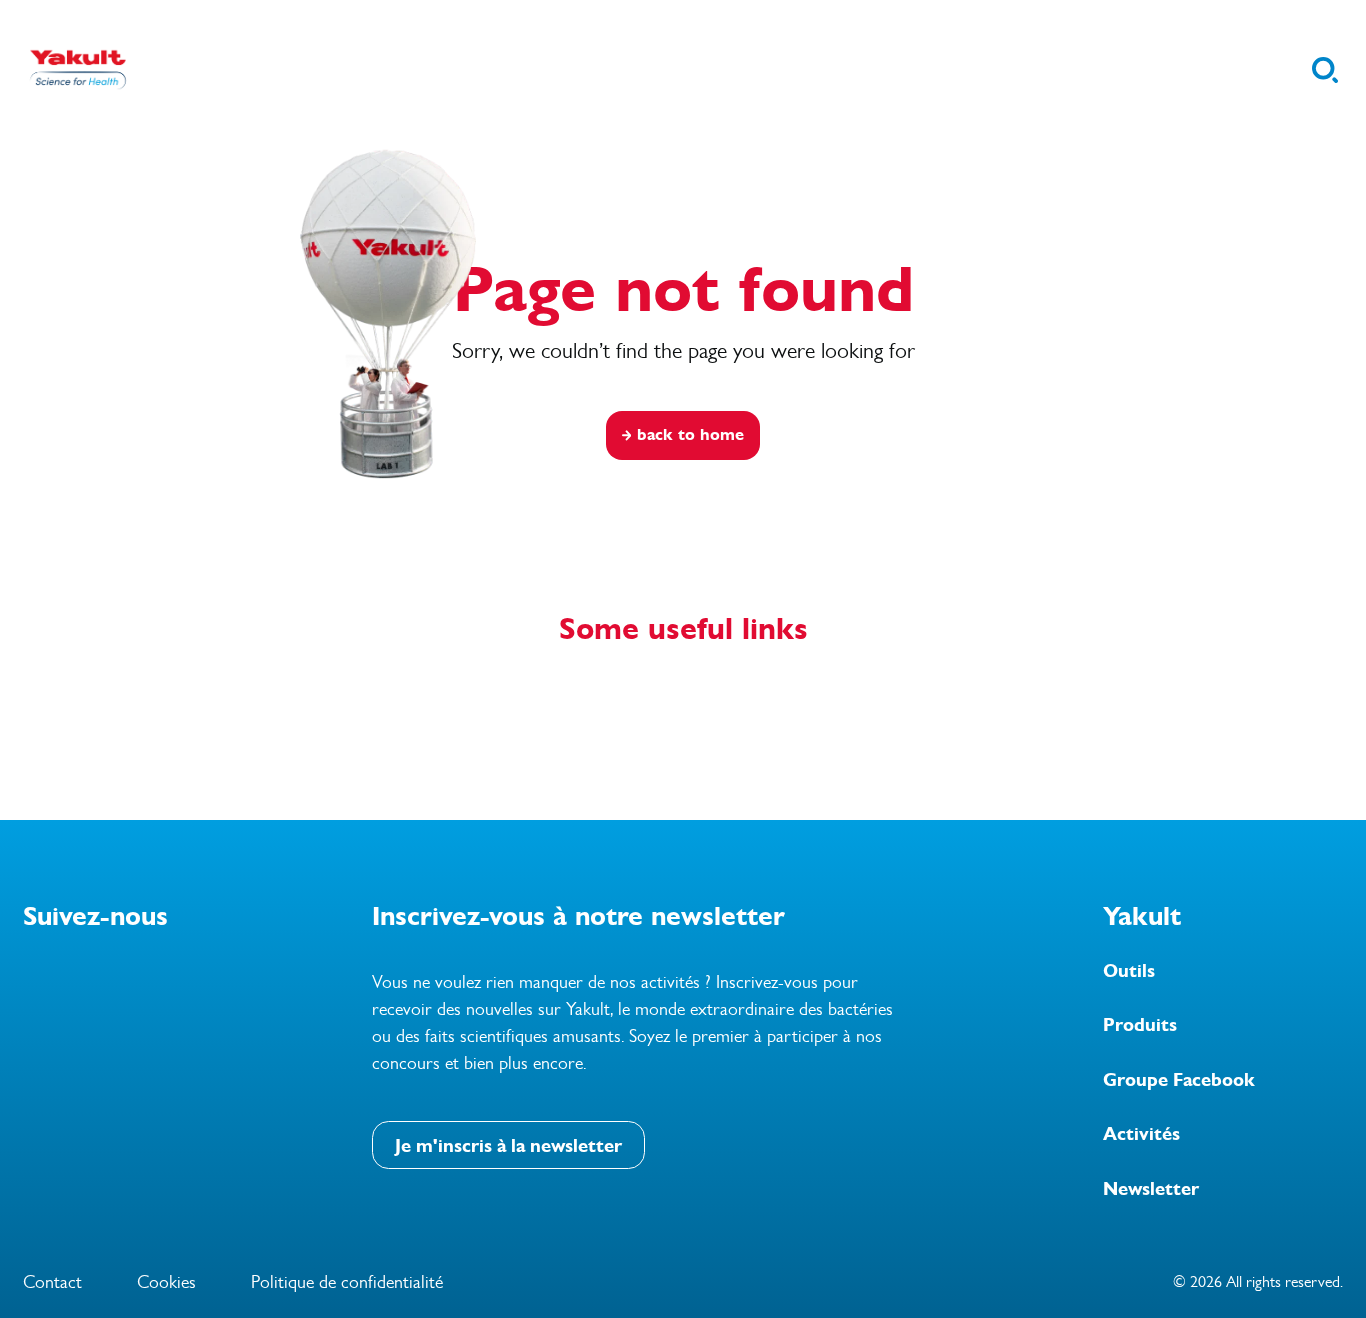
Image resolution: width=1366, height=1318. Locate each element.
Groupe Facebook (1179, 1080)
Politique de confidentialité (347, 1282)
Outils (1129, 971)
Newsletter (1151, 1189)
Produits (1140, 1025)
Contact (52, 1282)
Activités (1141, 1134)
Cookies (166, 1282)
